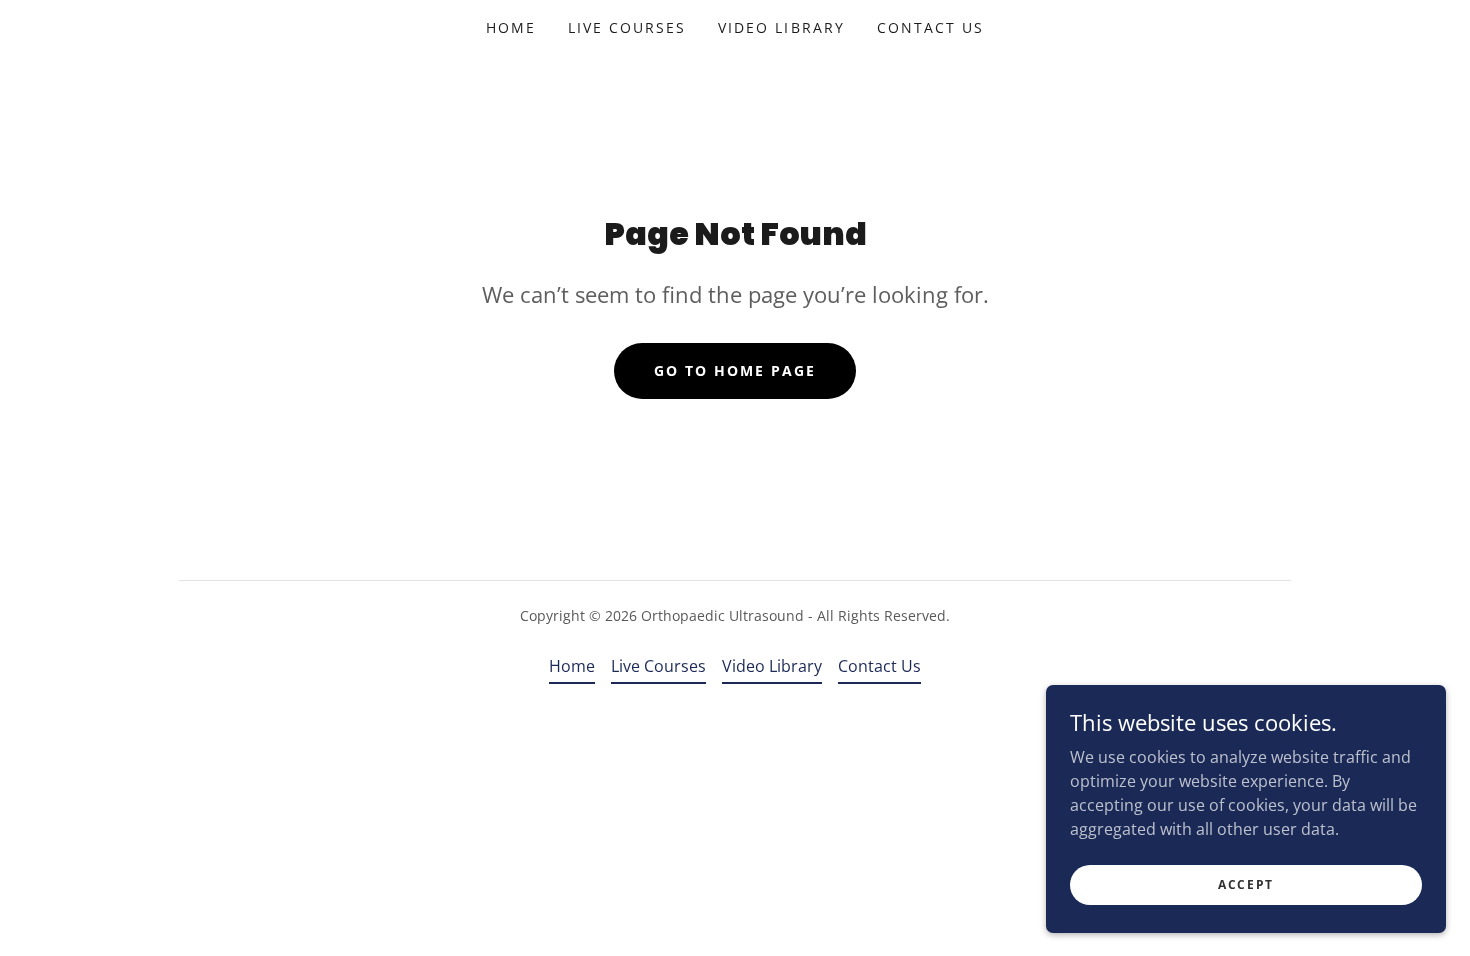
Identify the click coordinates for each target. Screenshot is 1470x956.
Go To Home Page (735, 370)
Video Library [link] (781, 27)
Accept (1246, 884)
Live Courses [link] (627, 27)
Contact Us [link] (930, 27)
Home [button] (572, 666)
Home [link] (511, 27)
